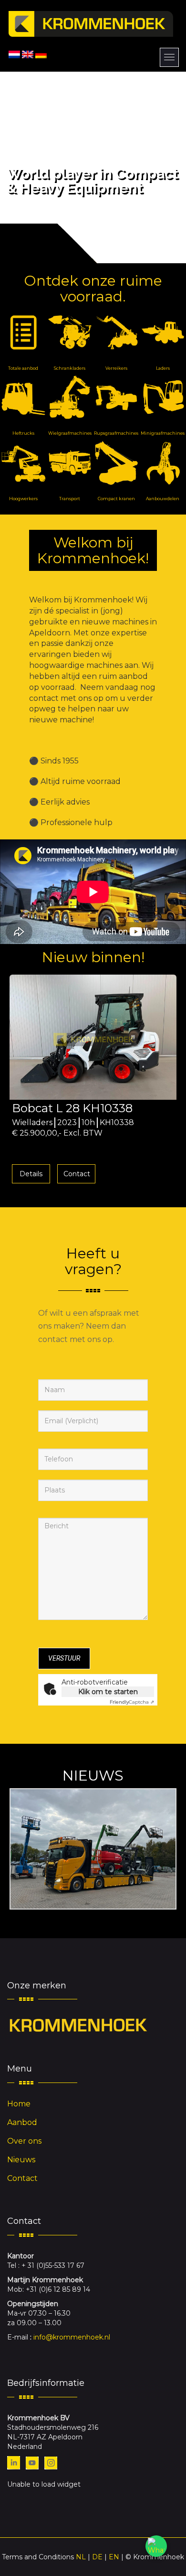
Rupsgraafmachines (116, 433)
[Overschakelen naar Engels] (28, 54)
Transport (70, 499)
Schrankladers (70, 368)
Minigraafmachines (163, 433)
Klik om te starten (108, 1692)
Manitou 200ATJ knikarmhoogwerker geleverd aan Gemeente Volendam (93, 1849)
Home (19, 2104)
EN (114, 2557)
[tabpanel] (93, 1082)
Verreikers (116, 368)
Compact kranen (116, 499)
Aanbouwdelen (163, 499)
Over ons (24, 2141)
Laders (163, 368)
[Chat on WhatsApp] (156, 2546)
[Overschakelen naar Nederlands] (14, 54)
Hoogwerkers (23, 499)
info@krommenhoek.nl (72, 2337)
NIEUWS (93, 1776)
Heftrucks (23, 433)
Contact (77, 1174)
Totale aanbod (23, 368)
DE (97, 2557)
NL (81, 2557)
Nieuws (21, 2160)
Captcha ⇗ (132, 1702)
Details (31, 1174)
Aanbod (22, 2122)
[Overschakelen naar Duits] (41, 54)
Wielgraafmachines (70, 433)
